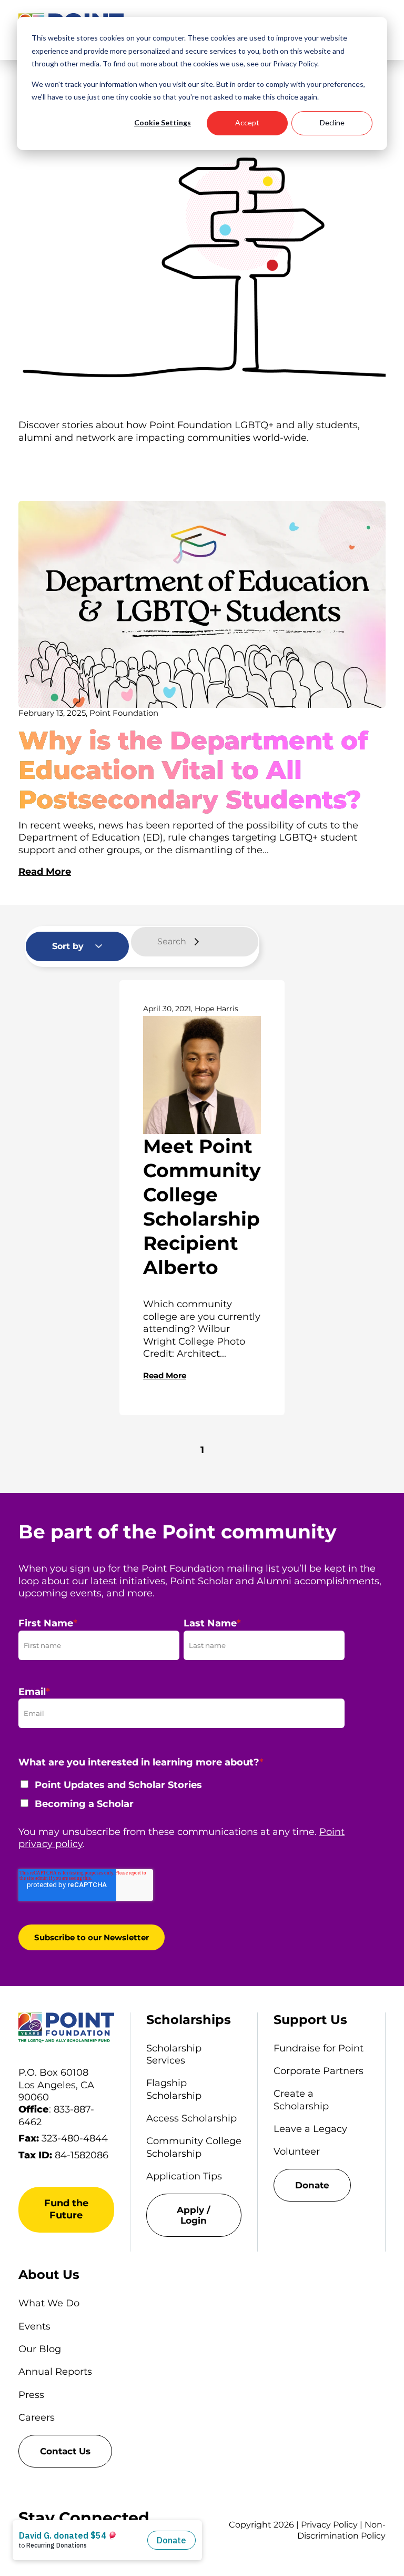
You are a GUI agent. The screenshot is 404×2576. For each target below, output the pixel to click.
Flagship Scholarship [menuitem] (174, 2089)
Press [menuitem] (31, 2395)
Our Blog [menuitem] (40, 2349)
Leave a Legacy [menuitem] (310, 2129)
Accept (247, 122)
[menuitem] (194, 2215)
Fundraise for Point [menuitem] (319, 2048)
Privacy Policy (329, 2525)
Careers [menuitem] (37, 2417)
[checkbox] (181, 1798)
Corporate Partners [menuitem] (319, 2071)
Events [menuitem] (34, 2326)
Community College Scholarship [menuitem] (194, 2147)
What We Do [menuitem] (49, 2303)
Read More (45, 872)
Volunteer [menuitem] (297, 2151)
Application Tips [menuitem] (184, 2176)
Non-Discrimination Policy (341, 2530)
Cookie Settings (163, 122)
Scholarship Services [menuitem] (174, 2054)
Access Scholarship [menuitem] (191, 2118)
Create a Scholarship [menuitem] (301, 2100)
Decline (332, 122)
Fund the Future (66, 2209)
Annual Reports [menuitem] (55, 2372)
